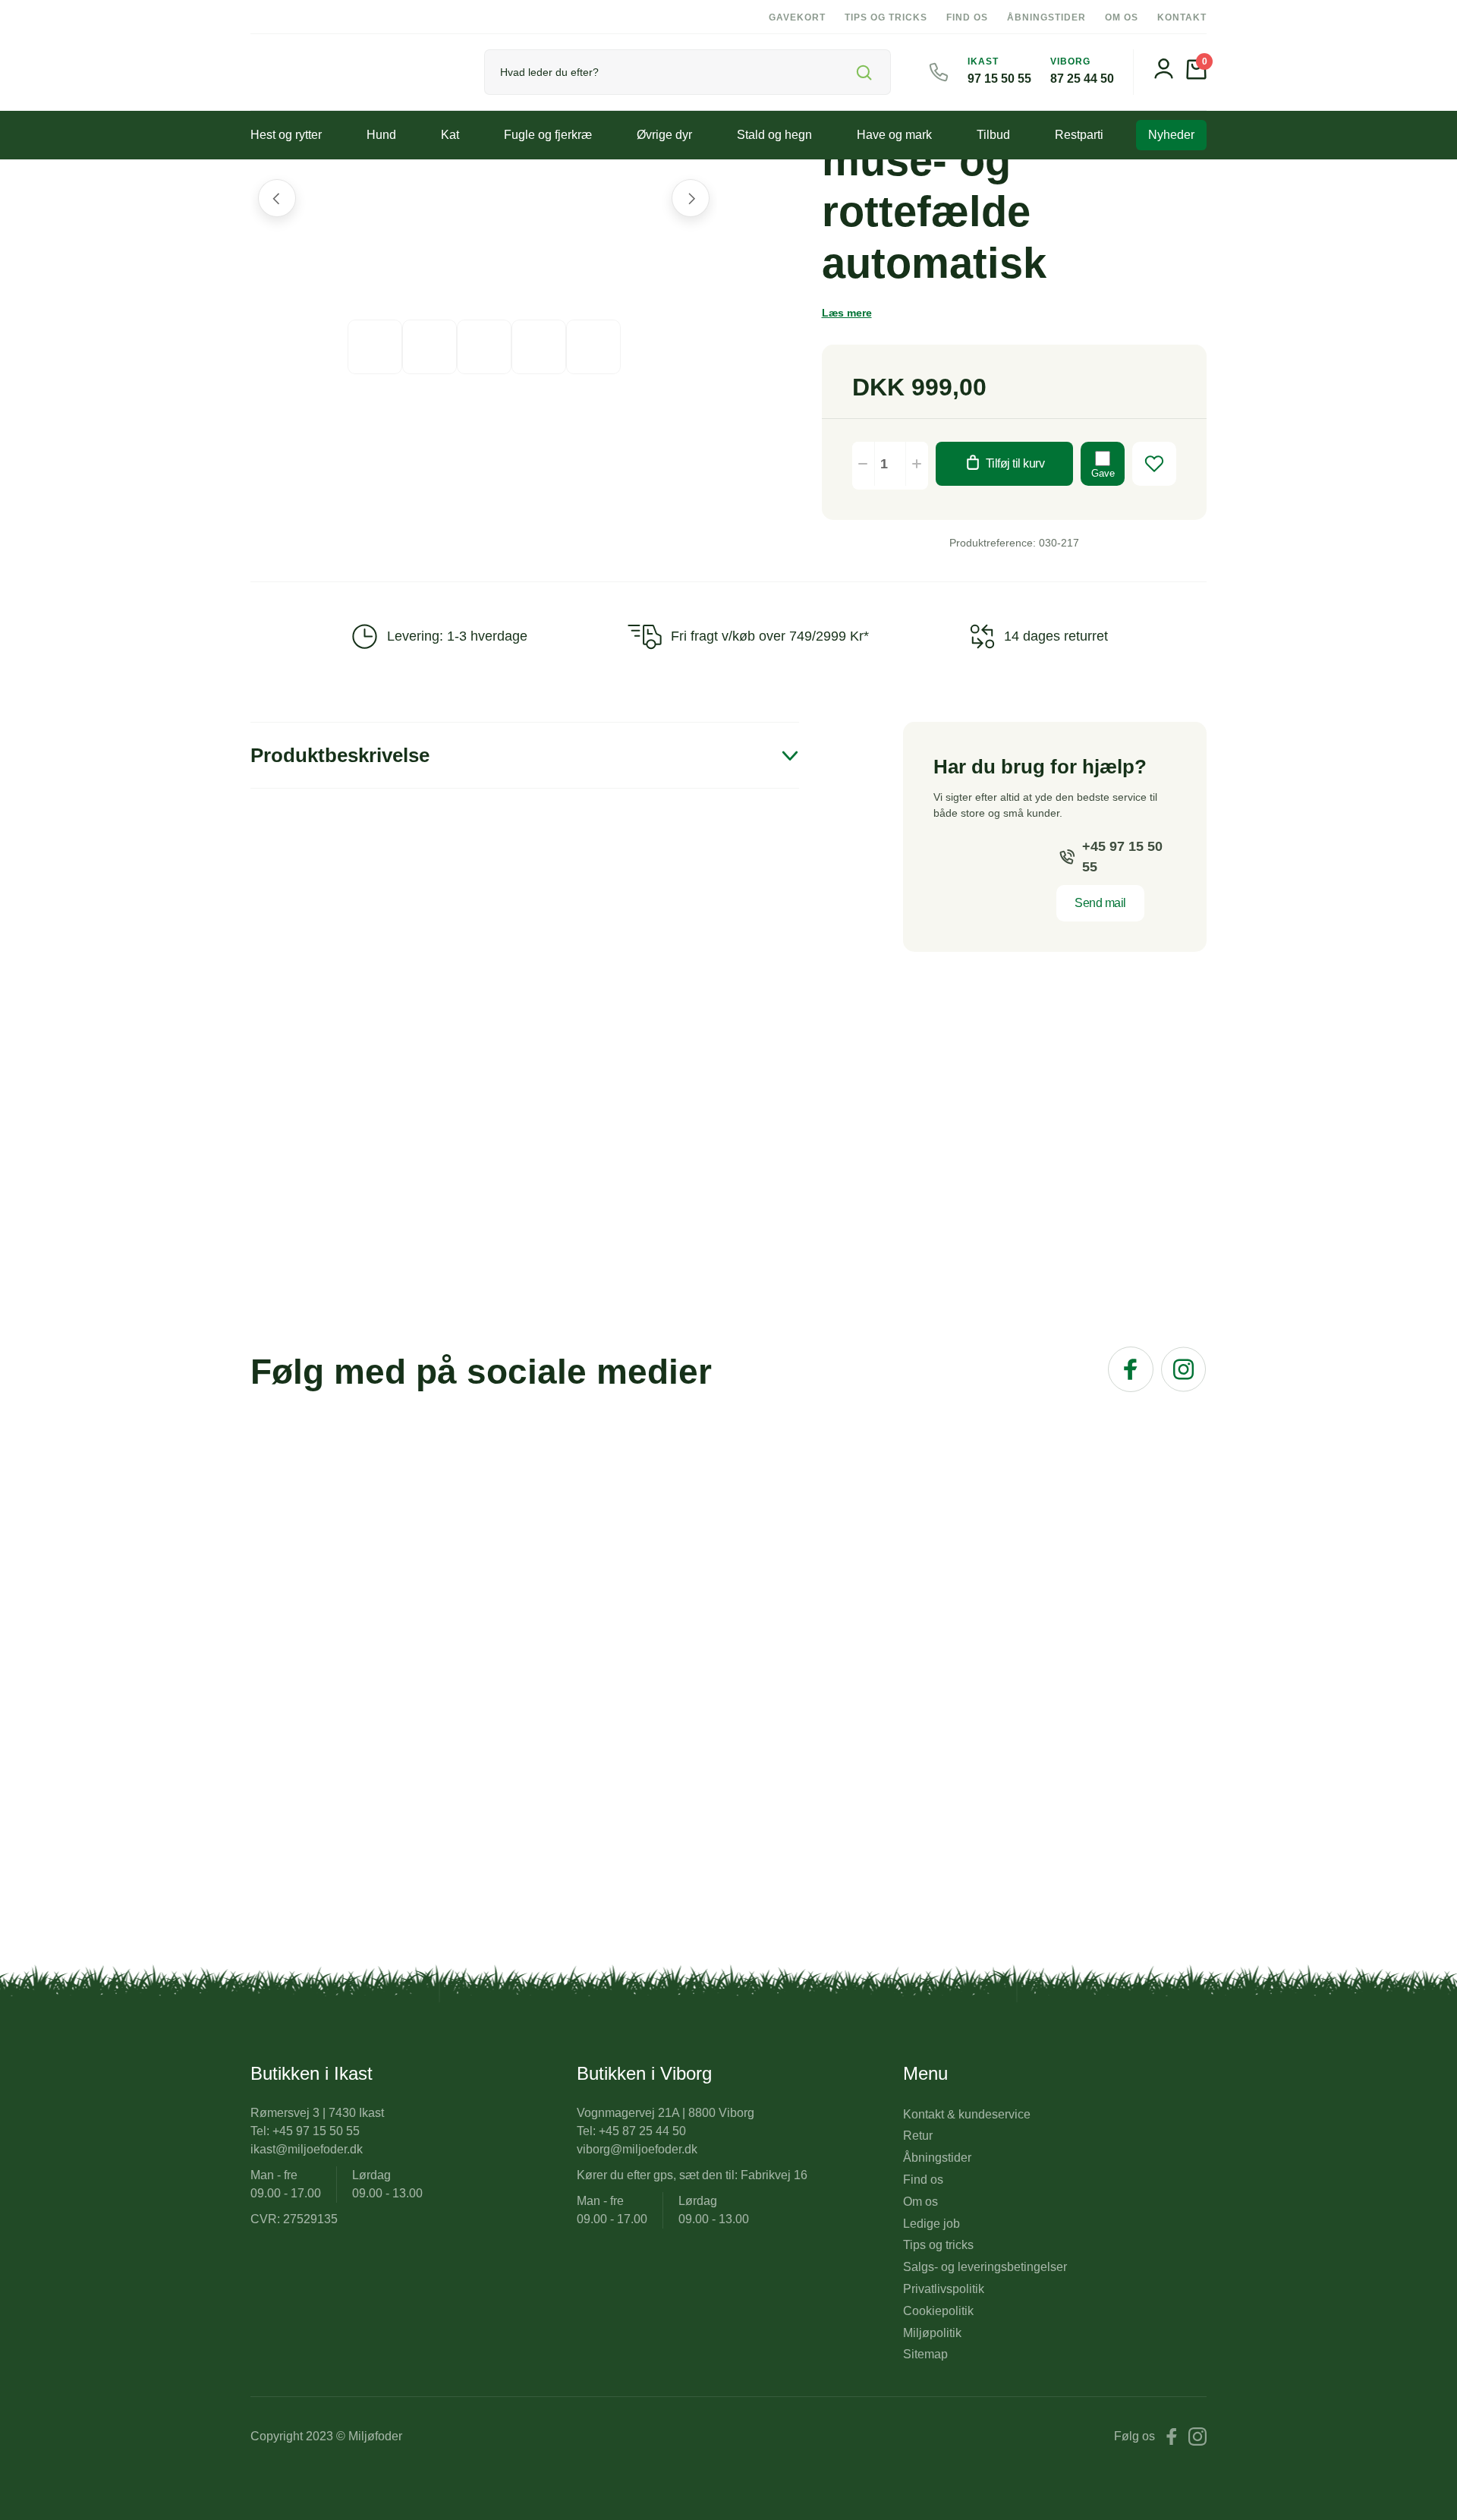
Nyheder (1171, 135)
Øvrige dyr (664, 135)
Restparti (1079, 135)
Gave (1103, 473)
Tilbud (993, 135)
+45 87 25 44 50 (642, 2131)
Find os (967, 17)
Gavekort (797, 17)
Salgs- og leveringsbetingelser (985, 2267)
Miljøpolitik (932, 2333)
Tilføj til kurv (1015, 463)
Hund (381, 135)
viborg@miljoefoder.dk (637, 2149)
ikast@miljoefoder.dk (307, 2149)
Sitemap (925, 2354)
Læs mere (847, 313)
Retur (918, 2136)
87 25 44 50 (1082, 79)
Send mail (1100, 903)
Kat (450, 135)
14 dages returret (1056, 636)
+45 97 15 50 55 (1122, 857)
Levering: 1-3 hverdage (457, 636)
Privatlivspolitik (944, 2289)
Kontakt (1182, 17)
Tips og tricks (886, 17)
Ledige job (931, 2224)
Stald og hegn (774, 135)
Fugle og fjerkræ (548, 135)
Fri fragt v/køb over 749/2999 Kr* (770, 636)
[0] (1196, 76)
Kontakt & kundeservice (967, 2114)
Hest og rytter (286, 135)
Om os (1122, 17)
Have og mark (894, 135)
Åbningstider (1046, 17)
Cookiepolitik (938, 2311)
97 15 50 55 (999, 79)
